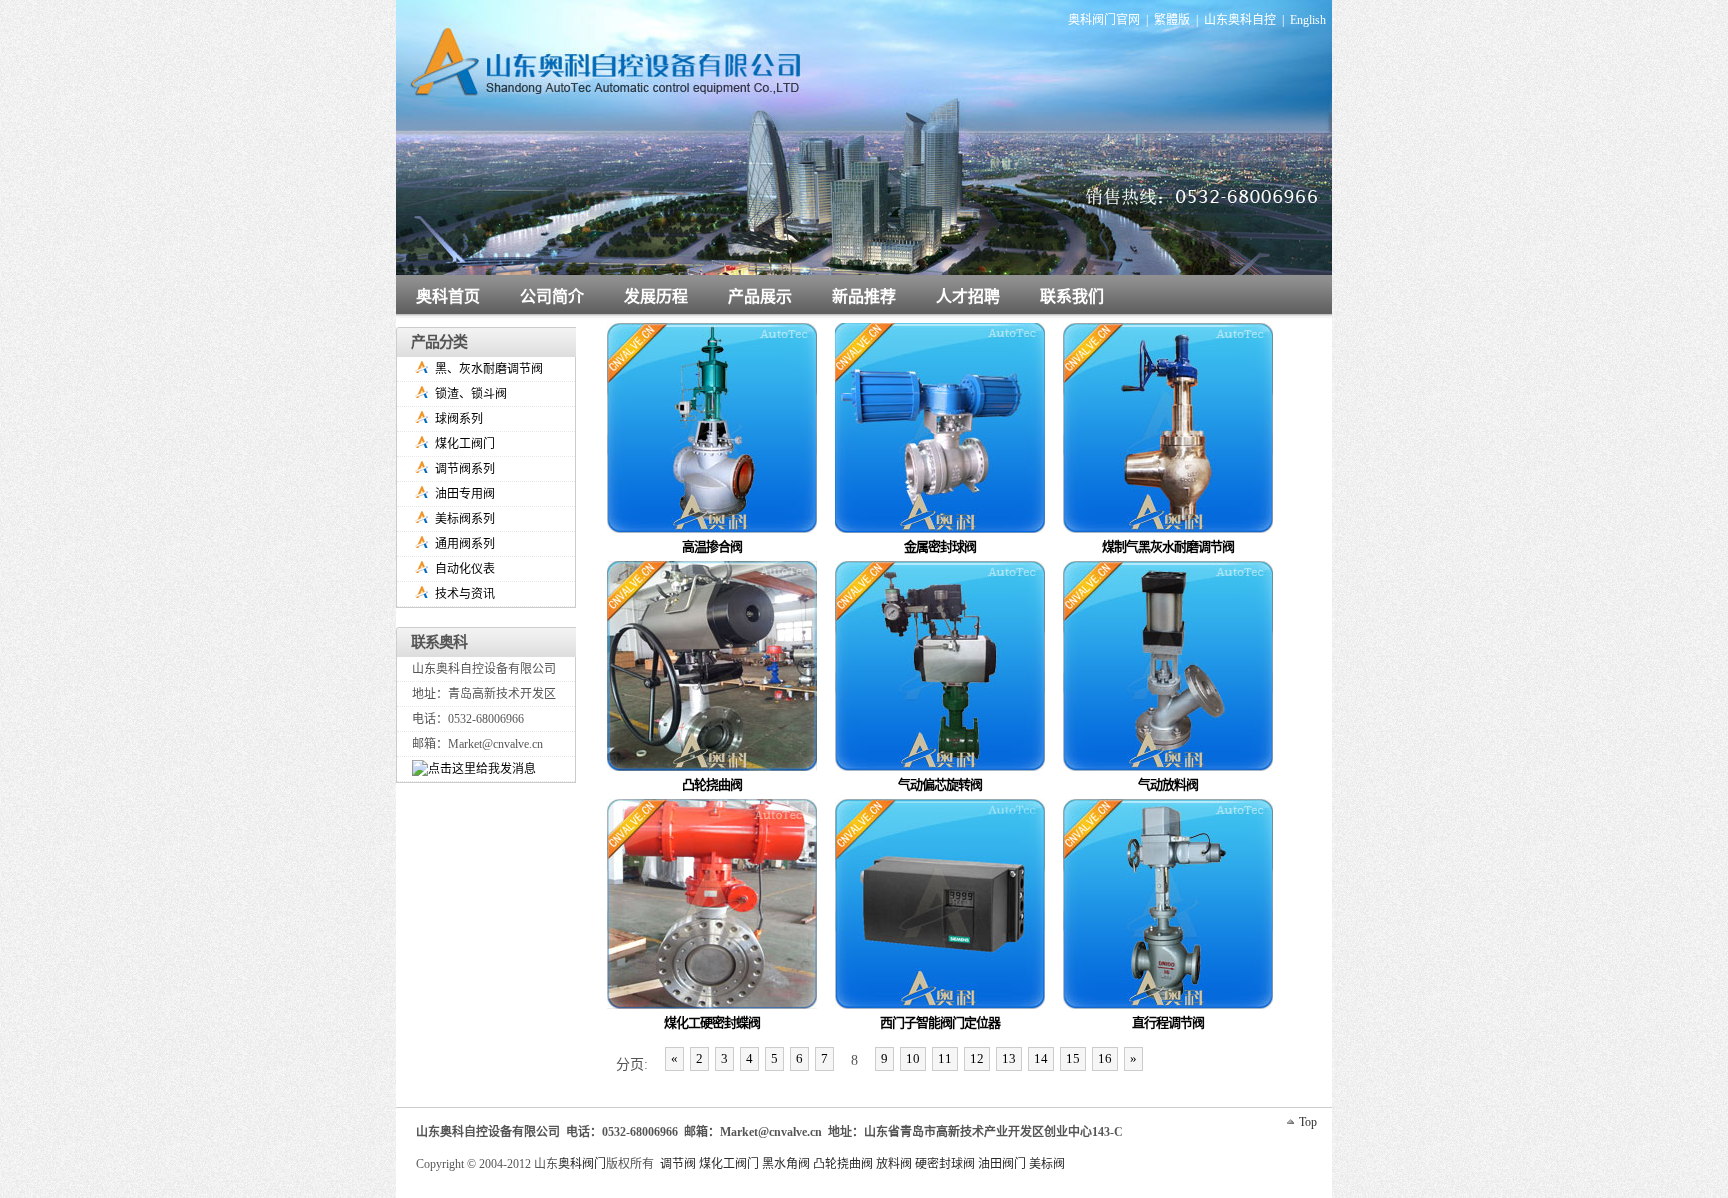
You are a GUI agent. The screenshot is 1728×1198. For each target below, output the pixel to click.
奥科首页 (448, 296)
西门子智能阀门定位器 (940, 1022)
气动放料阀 (1168, 784)
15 (1073, 1058)
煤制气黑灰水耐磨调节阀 (1168, 546)
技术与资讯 (465, 594)
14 (1041, 1058)
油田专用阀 (465, 494)
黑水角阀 (786, 1164)
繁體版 (1172, 20)
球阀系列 (459, 419)
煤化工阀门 (465, 444)
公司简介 (552, 296)
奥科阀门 (582, 1164)
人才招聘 (968, 296)
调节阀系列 (465, 469)
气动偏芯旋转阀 (940, 784)
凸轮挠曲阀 (712, 784)
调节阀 (678, 1164)
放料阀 (894, 1164)
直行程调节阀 (1168, 1022)
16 (1105, 1058)
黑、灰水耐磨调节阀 (489, 369)
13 (1009, 1058)
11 (945, 1058)
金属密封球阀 (940, 546)
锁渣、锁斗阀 (471, 394)
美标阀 (1047, 1164)
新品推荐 (864, 296)
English (1308, 20)
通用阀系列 (465, 544)
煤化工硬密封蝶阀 (712, 1022)
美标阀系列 (465, 519)
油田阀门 (1002, 1164)
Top (1308, 1122)
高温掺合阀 (712, 546)
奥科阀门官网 (1104, 20)
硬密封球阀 (945, 1164)
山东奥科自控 (1240, 20)
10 (913, 1058)
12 (977, 1058)
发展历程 (656, 296)
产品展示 (760, 296)
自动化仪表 (465, 569)
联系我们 (1072, 296)
